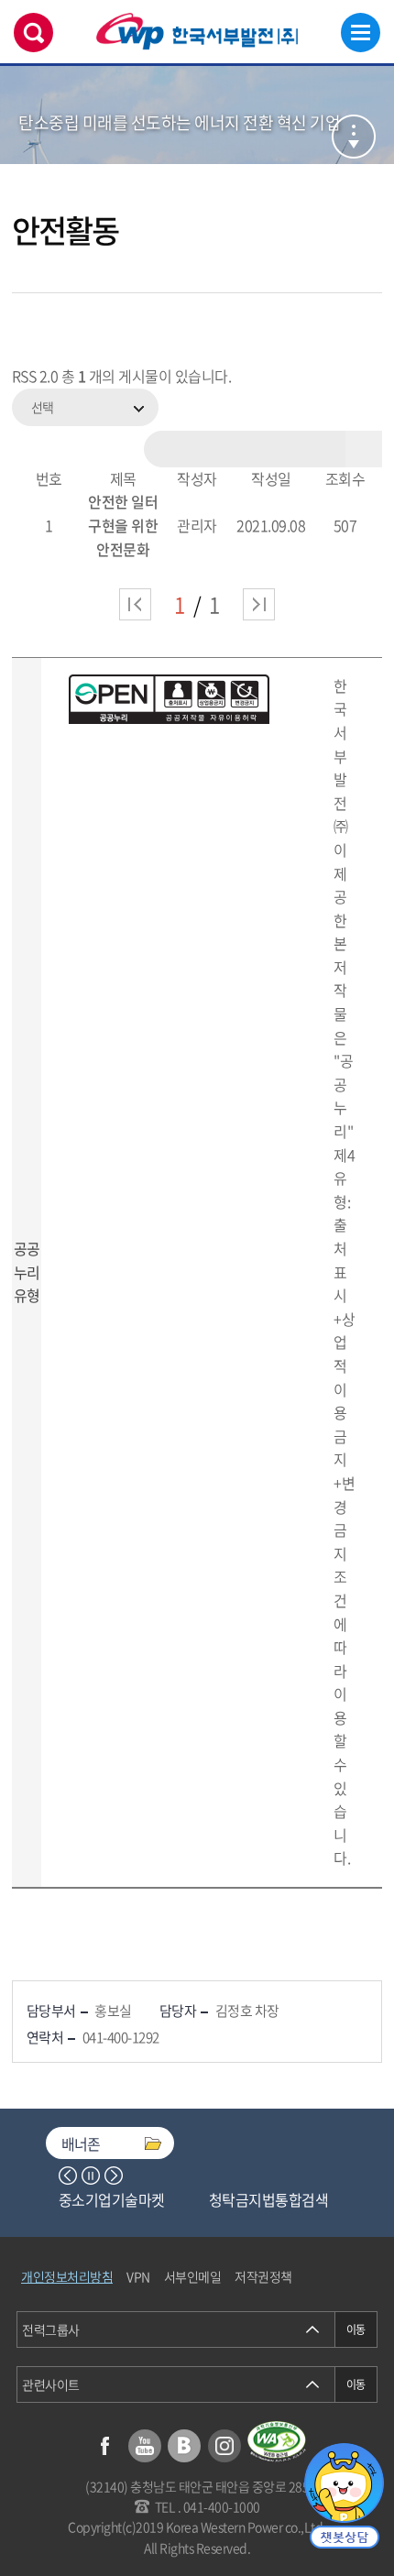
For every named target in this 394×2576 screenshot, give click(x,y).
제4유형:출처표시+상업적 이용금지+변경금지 (344, 1354)
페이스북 (104, 2446)
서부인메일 (193, 2276)
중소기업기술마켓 (112, 2199)
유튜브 (145, 2446)
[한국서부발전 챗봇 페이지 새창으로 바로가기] (344, 2496)
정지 (91, 2176)
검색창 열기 (33, 33)
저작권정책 (263, 2276)
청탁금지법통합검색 (269, 2199)
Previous (68, 2176)
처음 (135, 604)
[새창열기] (277, 2442)
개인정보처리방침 (67, 2276)
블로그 (184, 2446)
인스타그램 (224, 2446)
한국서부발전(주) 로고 (197, 32)
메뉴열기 (361, 33)
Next (114, 2176)
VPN (138, 2276)
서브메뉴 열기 (354, 137)
